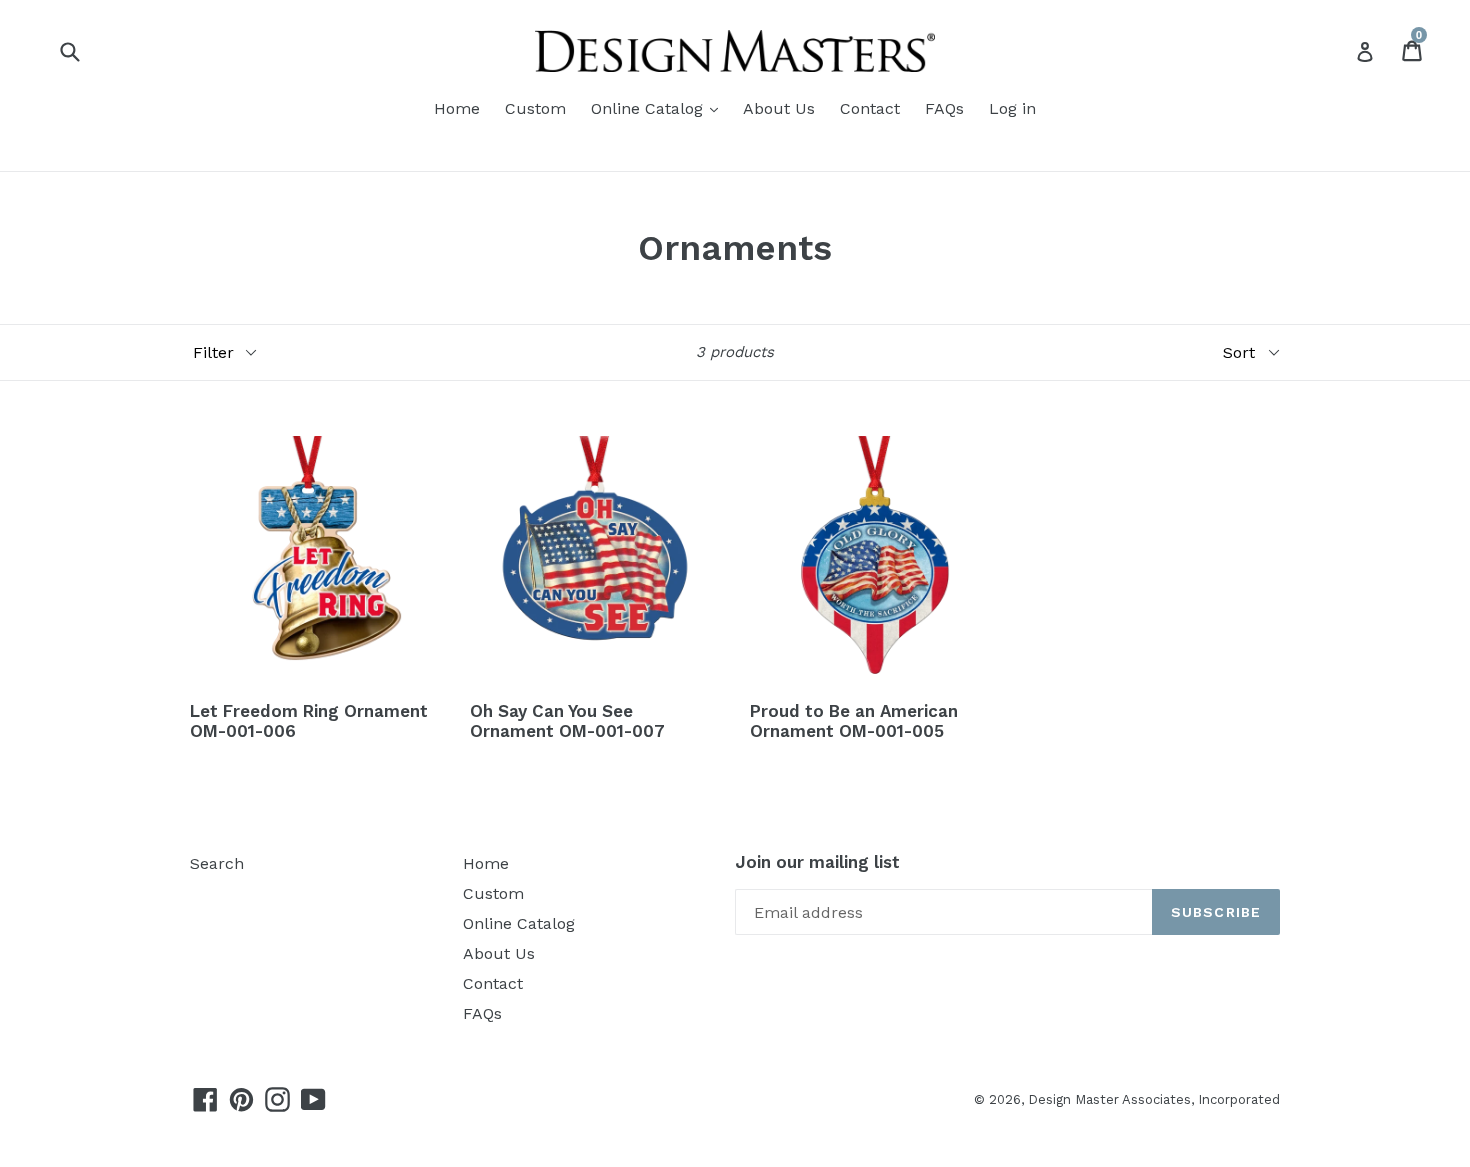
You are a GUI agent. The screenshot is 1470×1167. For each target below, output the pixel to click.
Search (217, 863)
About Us (779, 108)
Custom (535, 108)
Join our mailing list (817, 862)
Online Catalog (649, 108)
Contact (870, 108)
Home (457, 108)
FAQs (944, 108)
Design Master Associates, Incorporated (1154, 1099)
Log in (1012, 108)
